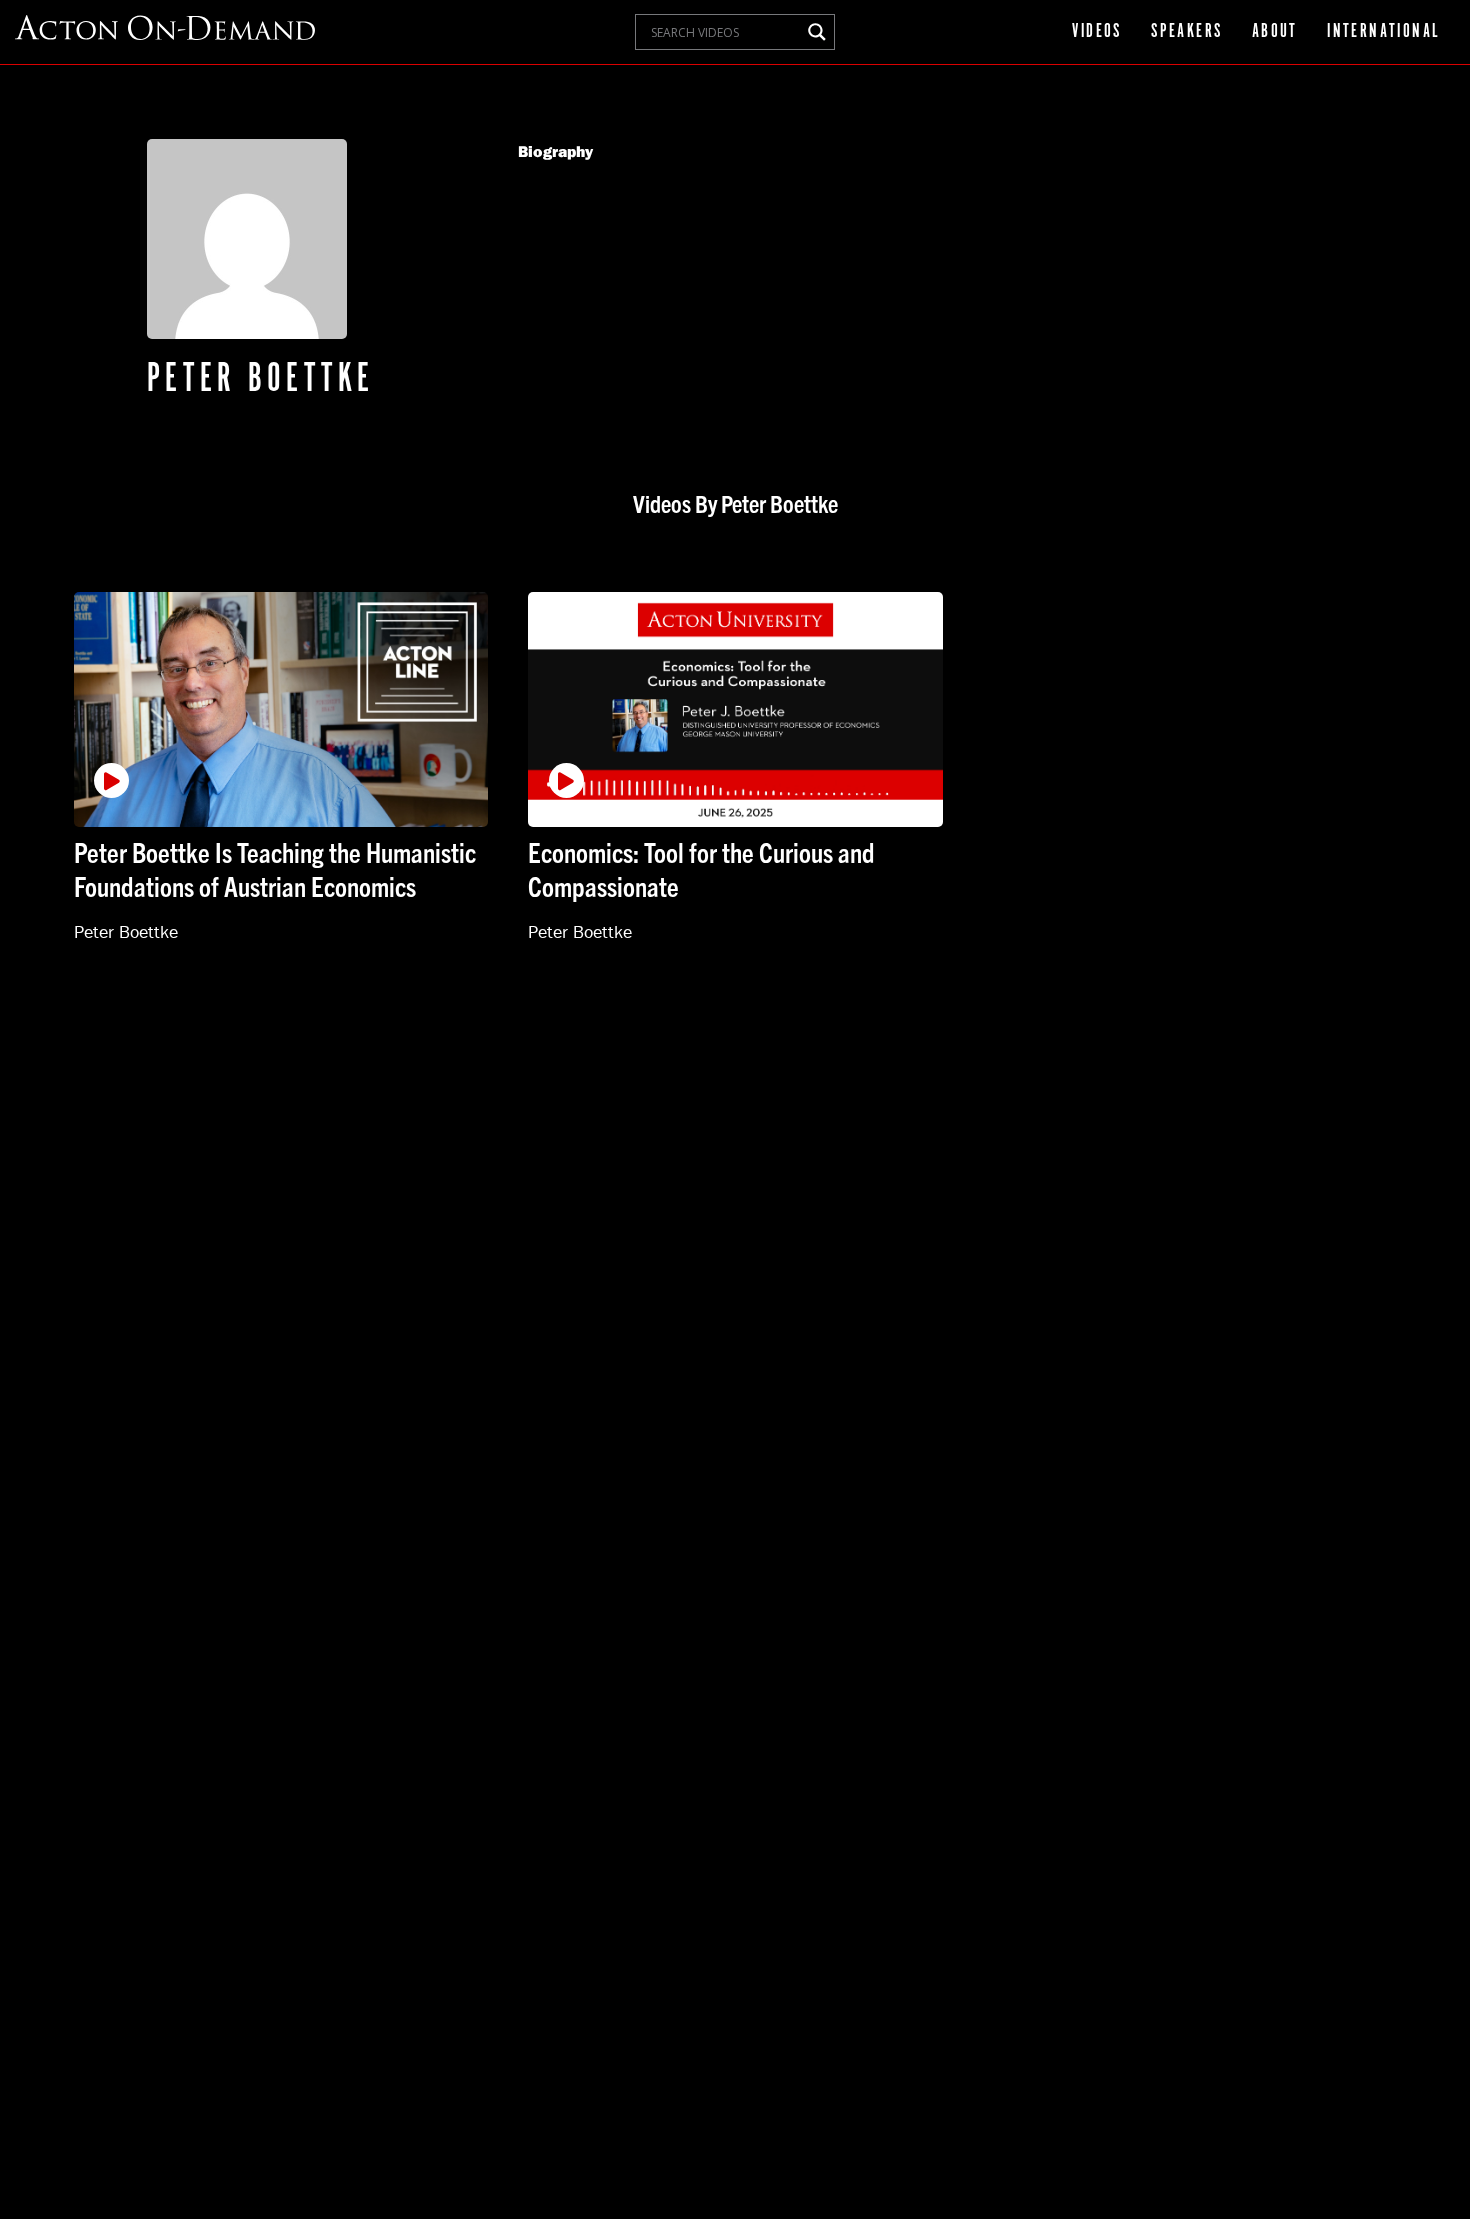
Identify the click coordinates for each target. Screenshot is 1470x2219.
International (1383, 32)
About (1275, 32)
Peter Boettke (126, 931)
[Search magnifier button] (817, 32)
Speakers (1186, 32)
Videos (1096, 32)
